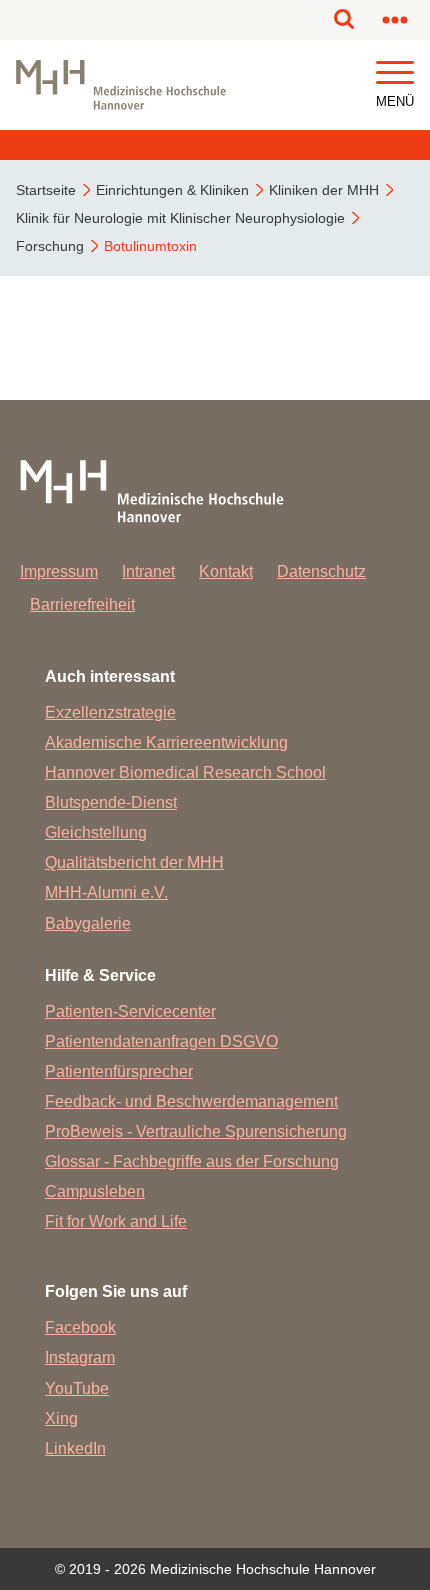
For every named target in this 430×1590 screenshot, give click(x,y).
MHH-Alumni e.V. (106, 892)
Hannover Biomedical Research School (185, 772)
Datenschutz (321, 571)
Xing (61, 1418)
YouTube (77, 1388)
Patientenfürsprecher (119, 1071)
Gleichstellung (96, 832)
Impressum (59, 571)
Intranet (148, 571)
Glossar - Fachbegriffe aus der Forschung (192, 1161)
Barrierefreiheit (82, 604)
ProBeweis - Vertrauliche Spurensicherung (196, 1131)
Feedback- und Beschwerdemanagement (191, 1101)
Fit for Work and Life (116, 1221)
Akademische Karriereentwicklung (166, 742)
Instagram (80, 1357)
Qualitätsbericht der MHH (134, 862)
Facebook (80, 1327)
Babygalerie (88, 923)
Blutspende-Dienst (111, 802)
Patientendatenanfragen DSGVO (161, 1041)
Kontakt (226, 571)
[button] (395, 73)
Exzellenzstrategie (110, 712)
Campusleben (95, 1191)
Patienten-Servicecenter (130, 1011)
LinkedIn (75, 1448)
